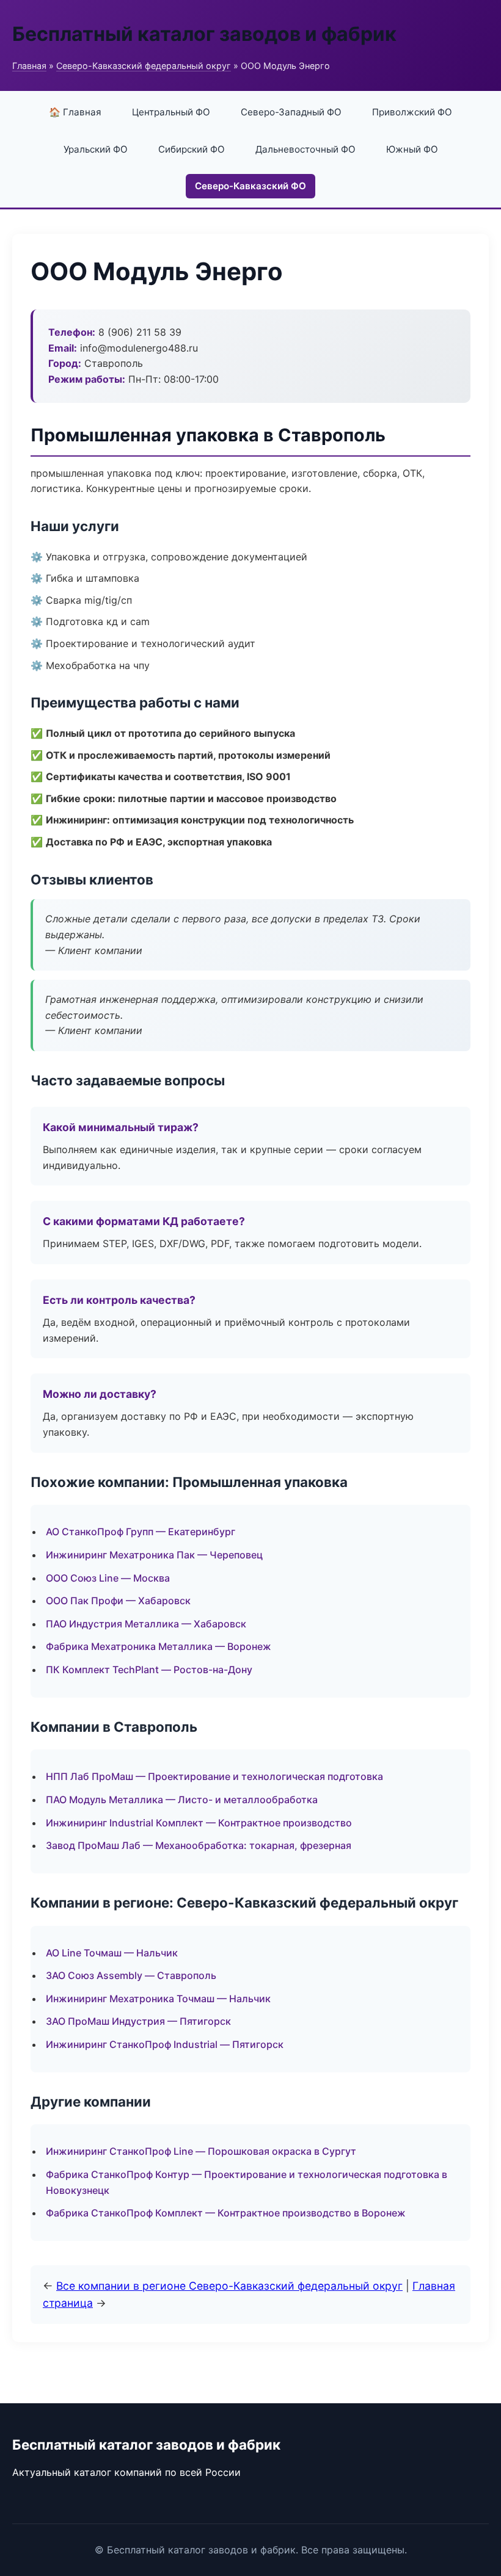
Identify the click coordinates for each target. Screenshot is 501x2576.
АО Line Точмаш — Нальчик (112, 1953)
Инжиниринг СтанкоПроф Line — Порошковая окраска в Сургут (201, 2151)
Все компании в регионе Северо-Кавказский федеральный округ (229, 2286)
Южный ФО (412, 149)
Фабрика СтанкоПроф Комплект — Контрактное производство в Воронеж (226, 2213)
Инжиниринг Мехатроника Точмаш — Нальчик (158, 1999)
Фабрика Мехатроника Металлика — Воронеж (159, 1646)
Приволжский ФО (412, 112)
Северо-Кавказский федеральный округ (144, 66)
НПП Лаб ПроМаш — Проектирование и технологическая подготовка (214, 1776)
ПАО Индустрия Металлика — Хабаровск (146, 1624)
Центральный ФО (171, 112)
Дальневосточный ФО (305, 149)
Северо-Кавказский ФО (250, 186)
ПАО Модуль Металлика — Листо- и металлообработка (182, 1800)
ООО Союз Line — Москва (108, 1578)
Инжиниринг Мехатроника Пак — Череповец (154, 1555)
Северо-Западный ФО (291, 112)
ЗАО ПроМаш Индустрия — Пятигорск (138, 2021)
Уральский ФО (96, 149)
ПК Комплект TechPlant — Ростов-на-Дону (149, 1670)
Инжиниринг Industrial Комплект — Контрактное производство (199, 1823)
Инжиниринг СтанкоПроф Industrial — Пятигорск (165, 2044)
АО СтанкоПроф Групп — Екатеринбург (141, 1532)
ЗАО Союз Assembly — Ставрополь (131, 1975)
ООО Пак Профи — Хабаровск (118, 1601)
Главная (29, 66)
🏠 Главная (75, 112)
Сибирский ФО (192, 149)
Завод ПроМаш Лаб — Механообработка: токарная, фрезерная (199, 1845)
